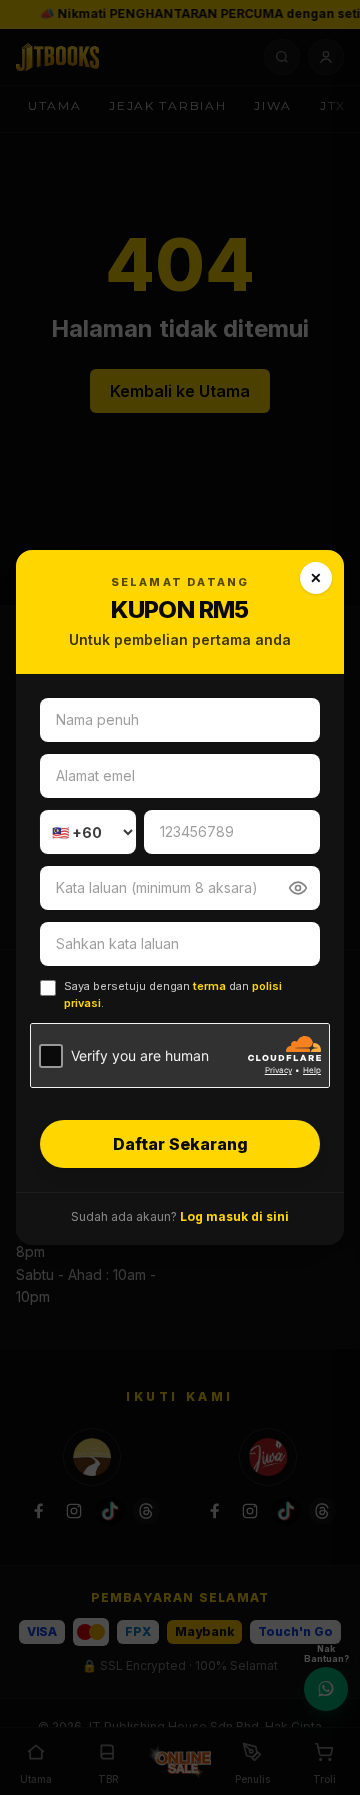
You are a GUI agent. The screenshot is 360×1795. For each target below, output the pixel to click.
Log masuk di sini (234, 1216)
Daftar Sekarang (180, 1144)
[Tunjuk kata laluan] (298, 888)
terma (209, 986)
